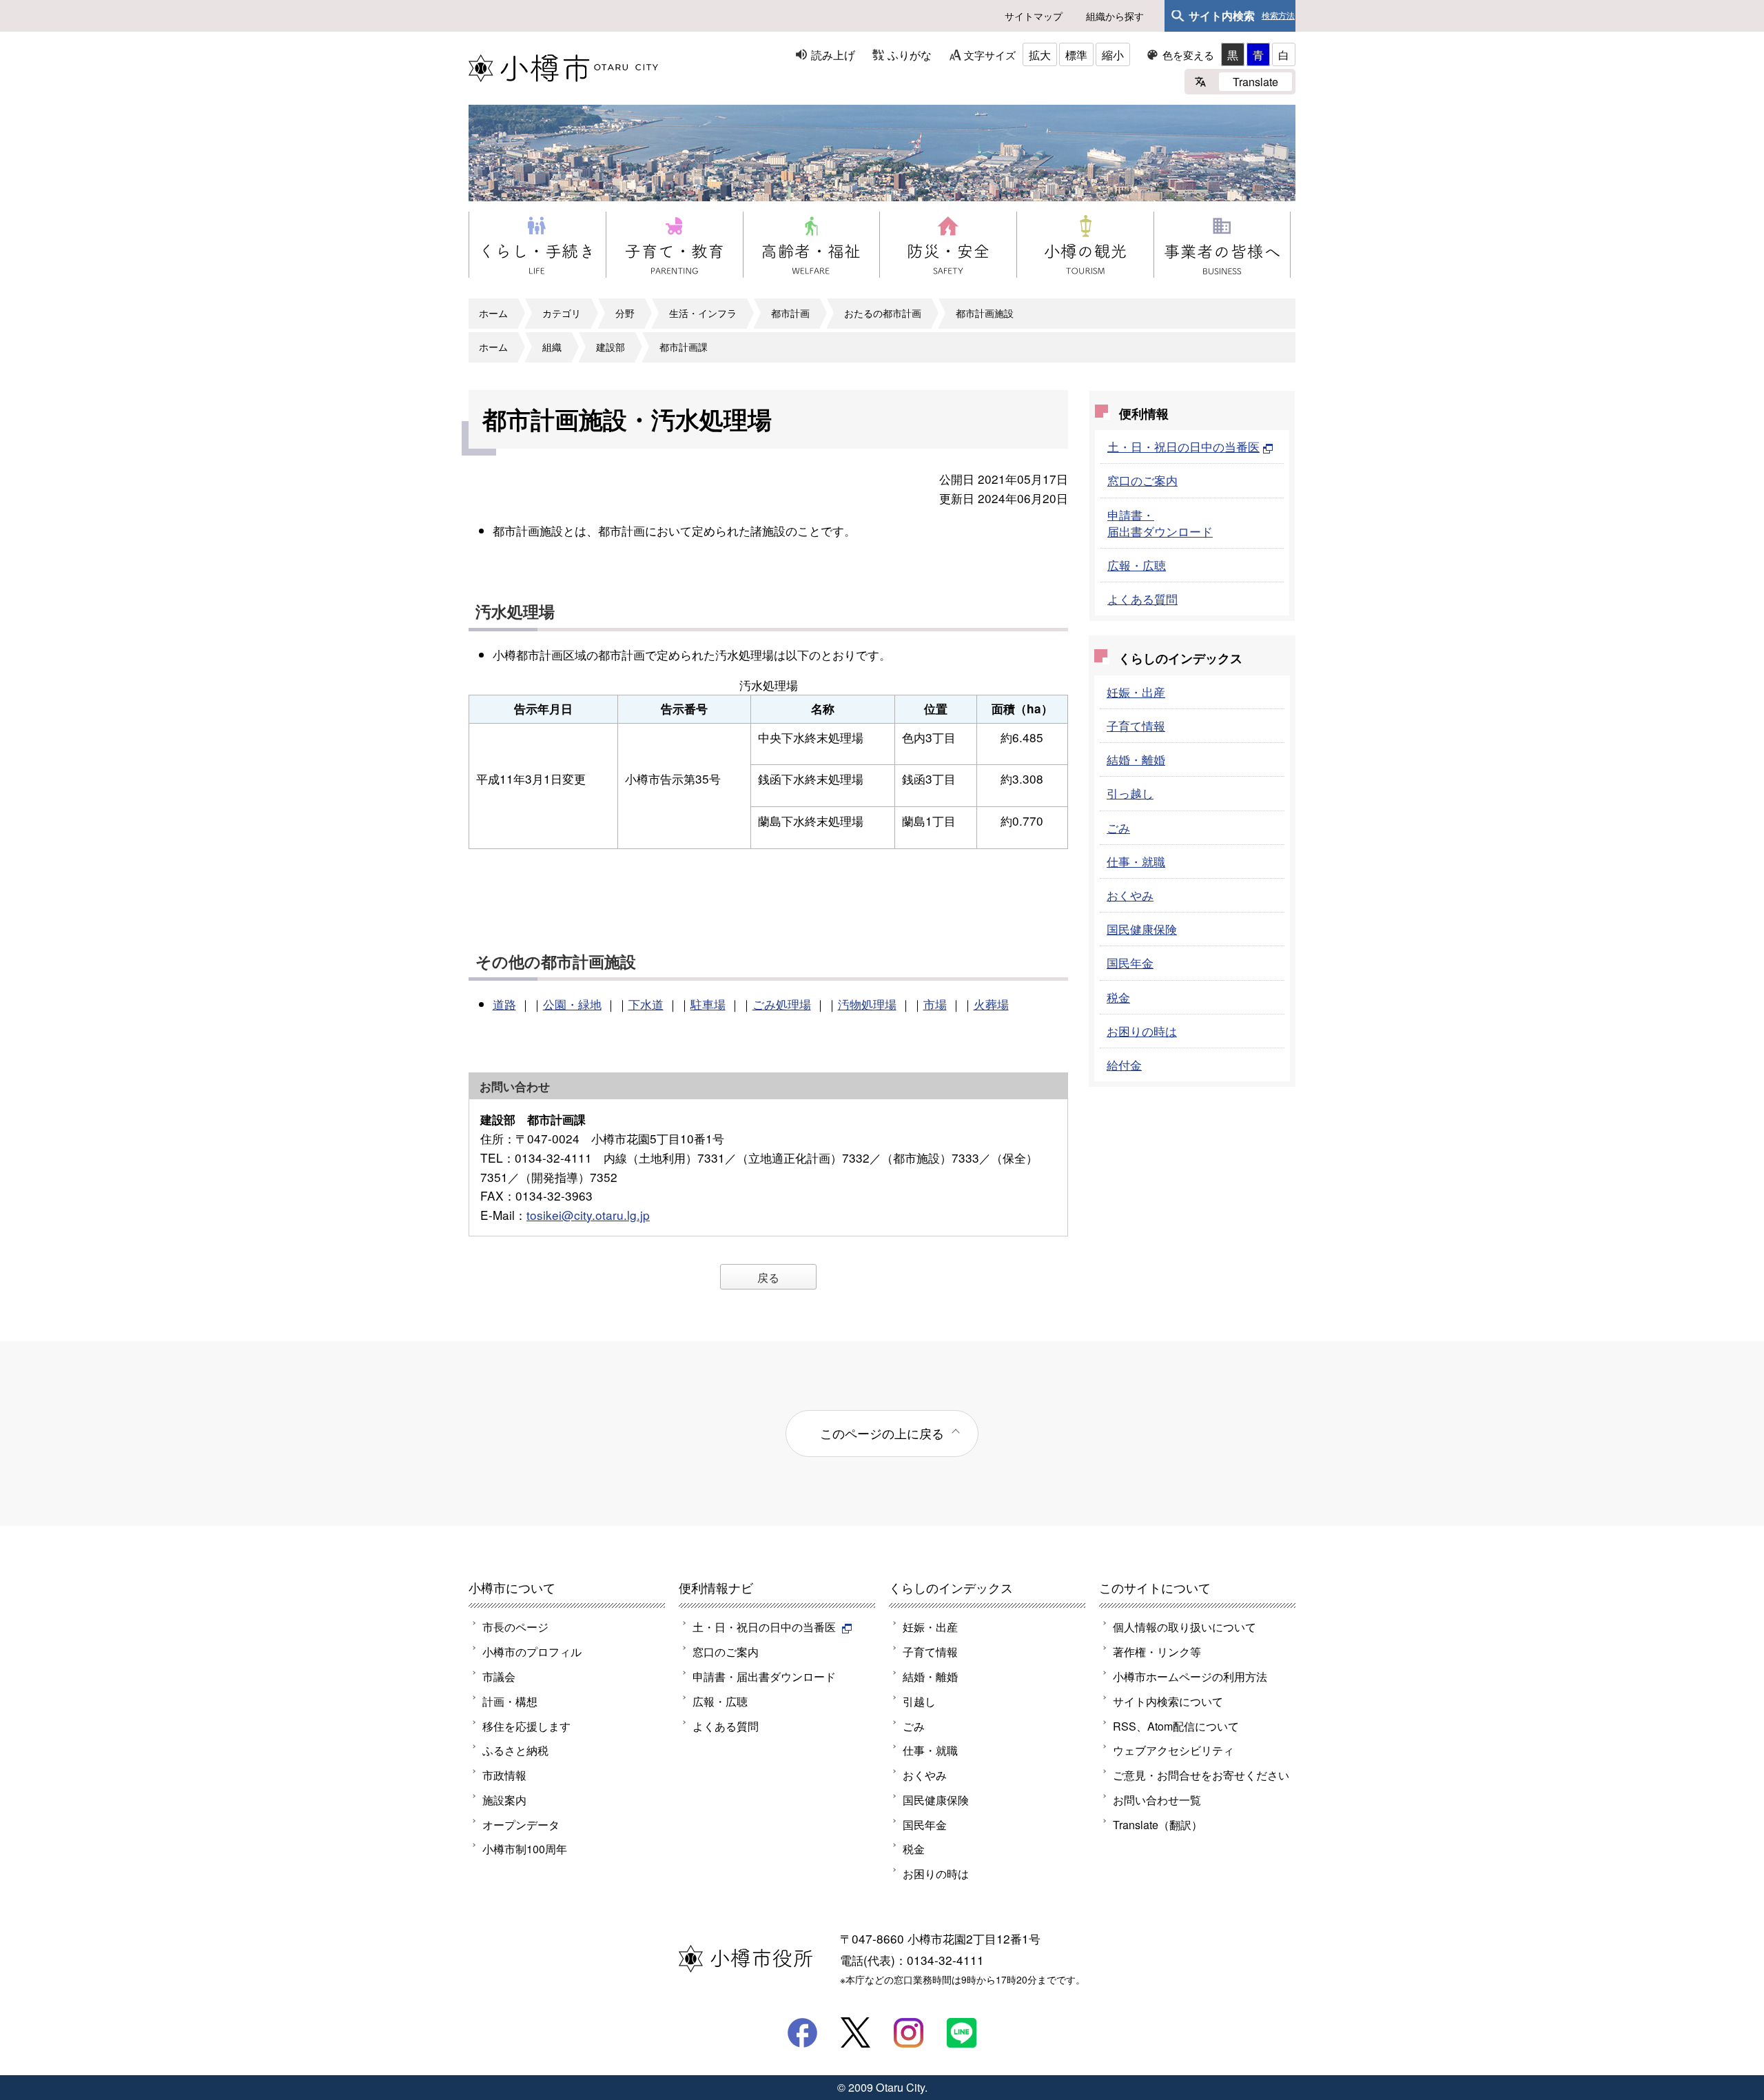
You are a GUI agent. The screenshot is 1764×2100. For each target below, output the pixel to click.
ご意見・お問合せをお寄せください (1201, 1775)
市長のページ (515, 1627)
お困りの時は (1142, 1031)
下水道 (646, 1004)
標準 (1076, 54)
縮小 (1113, 54)
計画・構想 (510, 1701)
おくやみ (1130, 895)
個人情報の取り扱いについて (1184, 1627)
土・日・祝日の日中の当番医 (1183, 446)
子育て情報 (1136, 725)
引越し (919, 1701)
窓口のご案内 (1142, 480)
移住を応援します (526, 1726)
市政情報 (504, 1775)
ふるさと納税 (515, 1750)
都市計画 (790, 313)
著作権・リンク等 (1157, 1651)
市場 (935, 1004)
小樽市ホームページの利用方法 (1190, 1676)
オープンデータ (521, 1824)
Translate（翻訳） (1158, 1824)
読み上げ (833, 54)
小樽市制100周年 (525, 1848)
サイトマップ (1034, 16)
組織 (552, 347)
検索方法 (1278, 16)
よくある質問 (1142, 599)
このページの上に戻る (882, 1433)
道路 (504, 1004)
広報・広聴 (1137, 565)
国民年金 (1130, 962)
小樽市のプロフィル (532, 1651)
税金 (1118, 997)
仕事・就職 (1136, 861)
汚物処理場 (867, 1004)
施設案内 (504, 1800)
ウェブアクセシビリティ (1173, 1750)
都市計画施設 (985, 313)
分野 (625, 313)
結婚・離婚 (1136, 759)
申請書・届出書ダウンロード (1160, 523)
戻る (768, 1277)
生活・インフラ (703, 313)
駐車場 (708, 1004)
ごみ (1118, 827)
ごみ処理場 (782, 1004)
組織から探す (1115, 16)
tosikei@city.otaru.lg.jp (588, 1215)
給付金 (1124, 1064)
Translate (1255, 81)
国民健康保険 (1142, 929)
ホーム (493, 313)
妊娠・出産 (1136, 692)
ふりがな (910, 54)
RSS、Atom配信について (1176, 1726)
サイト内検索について (1168, 1701)
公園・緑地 (572, 1004)
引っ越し (1130, 793)
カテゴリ (562, 313)
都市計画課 (684, 347)
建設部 (611, 347)
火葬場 (991, 1004)
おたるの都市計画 (883, 313)
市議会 (499, 1676)
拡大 (1040, 54)
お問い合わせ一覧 (1157, 1800)
